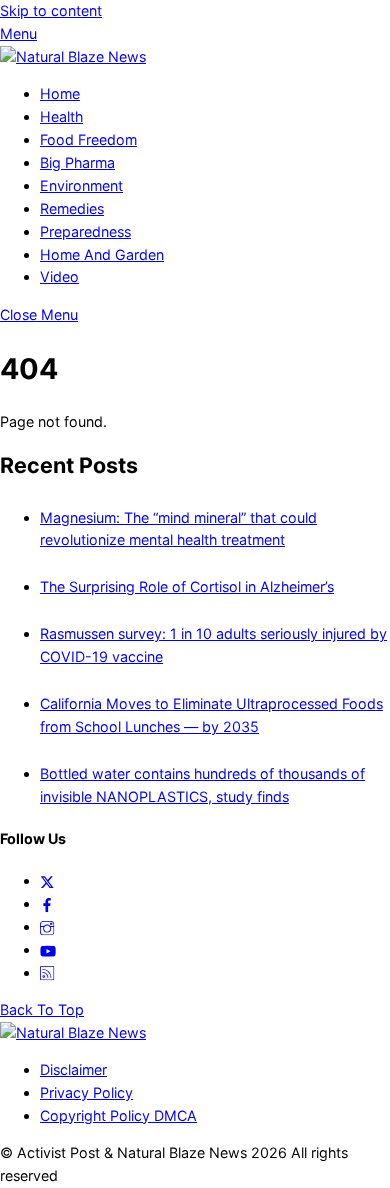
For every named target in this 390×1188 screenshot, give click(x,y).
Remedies (72, 208)
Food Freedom (88, 139)
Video (59, 276)
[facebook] (47, 903)
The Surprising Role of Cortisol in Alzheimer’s (187, 586)
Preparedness (85, 231)
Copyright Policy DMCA (118, 1115)
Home (60, 93)
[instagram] (47, 926)
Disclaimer (73, 1069)
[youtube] (48, 949)
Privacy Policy (86, 1092)
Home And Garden (102, 254)
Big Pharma (77, 162)
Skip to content (51, 10)
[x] (47, 880)
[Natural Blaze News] (73, 56)
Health (61, 116)
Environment (81, 185)
